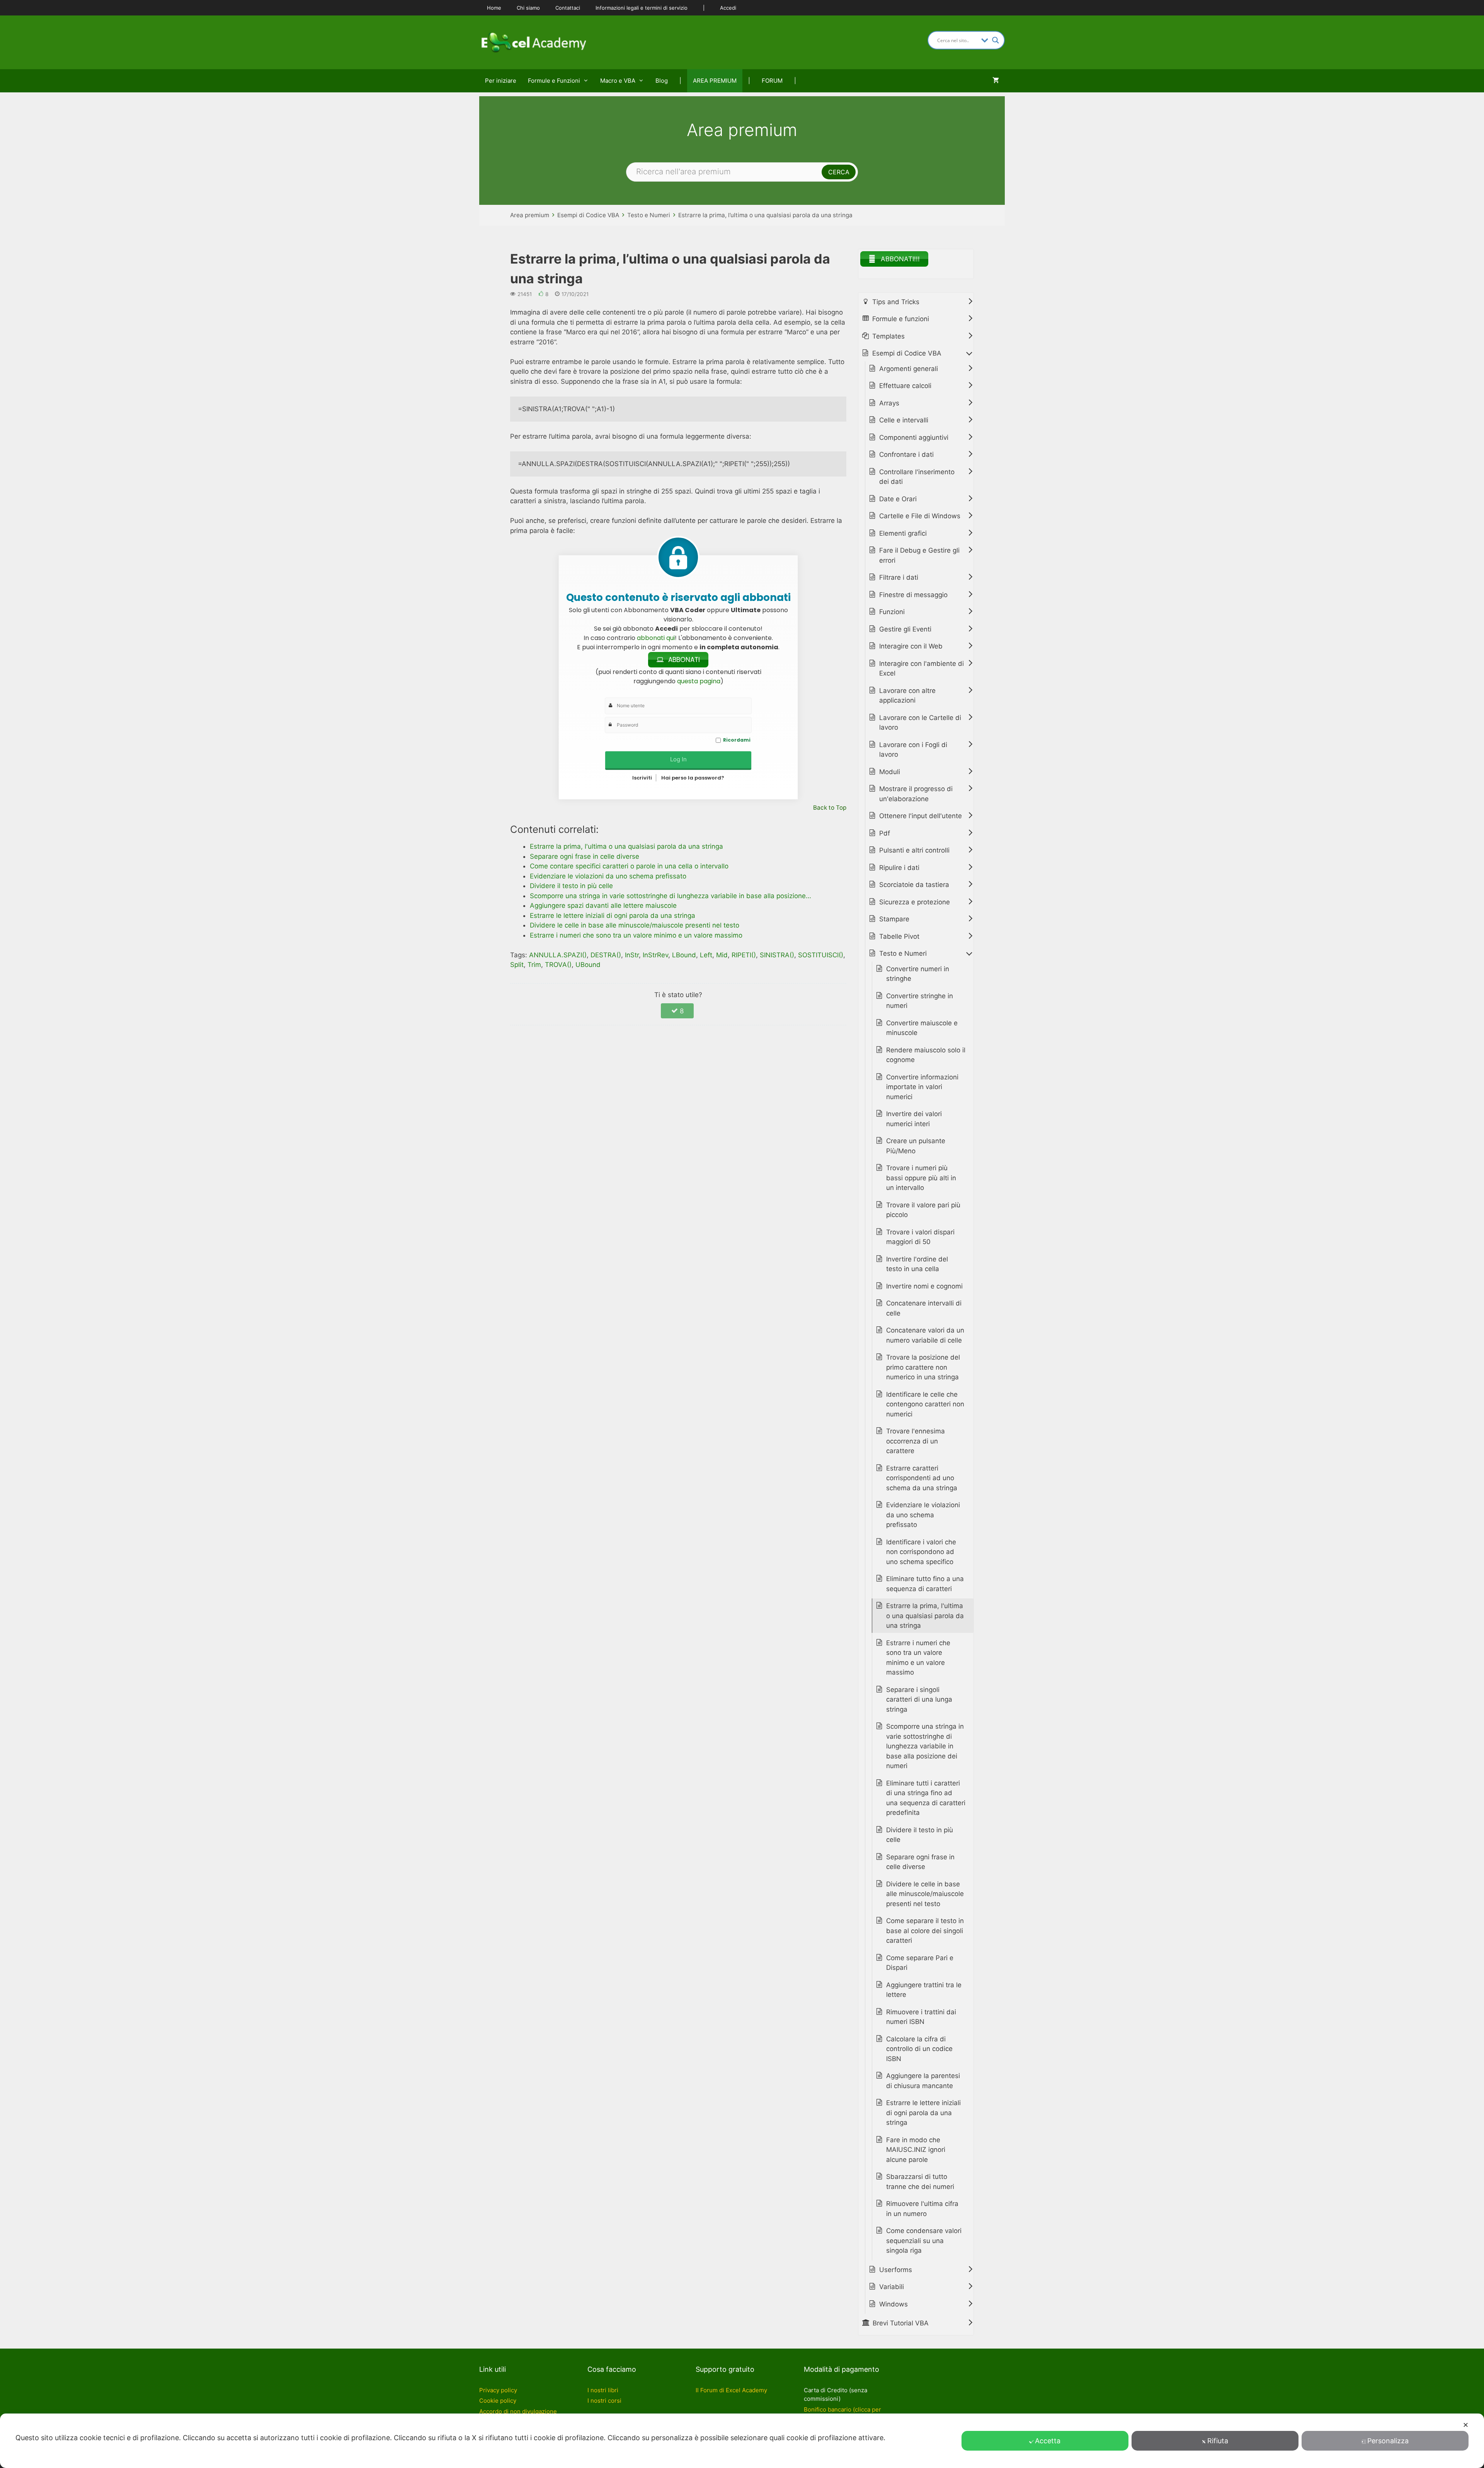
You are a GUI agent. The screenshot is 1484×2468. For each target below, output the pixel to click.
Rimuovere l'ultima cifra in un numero (922, 2209)
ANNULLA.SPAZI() (558, 955)
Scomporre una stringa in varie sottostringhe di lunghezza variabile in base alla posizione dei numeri (925, 1746)
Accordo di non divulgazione (518, 2411)
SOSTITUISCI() (821, 955)
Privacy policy (498, 2390)
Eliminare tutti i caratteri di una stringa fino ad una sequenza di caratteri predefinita (926, 1798)
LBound (684, 955)
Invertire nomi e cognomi (924, 1286)
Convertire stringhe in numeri (920, 1001)
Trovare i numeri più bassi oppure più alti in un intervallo (921, 1178)
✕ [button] (1466, 2425)
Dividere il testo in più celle (920, 1835)
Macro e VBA (618, 81)
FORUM (772, 81)
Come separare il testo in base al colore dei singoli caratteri (925, 1931)
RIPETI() (744, 955)
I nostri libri (603, 2390)
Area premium (530, 215)
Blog (662, 81)
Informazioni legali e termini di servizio (642, 8)
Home (494, 8)
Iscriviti (642, 778)
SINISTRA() (777, 955)
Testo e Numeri (649, 215)
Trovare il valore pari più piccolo (923, 1210)
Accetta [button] (1048, 2441)
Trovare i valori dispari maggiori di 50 (920, 1237)
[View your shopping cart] (996, 81)
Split (517, 965)
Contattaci (568, 8)
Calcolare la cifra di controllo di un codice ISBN (919, 2049)
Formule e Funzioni (554, 81)
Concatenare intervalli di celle (924, 1308)
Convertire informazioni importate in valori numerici (922, 1087)
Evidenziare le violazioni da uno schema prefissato (923, 1515)
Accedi (728, 8)
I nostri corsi (604, 2401)
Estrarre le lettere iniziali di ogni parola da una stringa (923, 2113)
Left (706, 955)
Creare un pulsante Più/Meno (916, 1146)
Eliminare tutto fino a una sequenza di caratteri (925, 1584)
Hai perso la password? (693, 778)
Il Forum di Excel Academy (731, 2390)
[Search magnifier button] (996, 40)
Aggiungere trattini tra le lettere (924, 1990)
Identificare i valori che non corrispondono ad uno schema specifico (921, 1552)
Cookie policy (498, 2401)
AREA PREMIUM (715, 81)
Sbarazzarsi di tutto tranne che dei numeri (920, 2182)
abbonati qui (656, 638)
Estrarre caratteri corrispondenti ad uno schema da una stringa (922, 1478)
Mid (722, 955)
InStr (632, 955)
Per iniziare (501, 81)
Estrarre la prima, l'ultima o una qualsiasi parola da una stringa (925, 1616)
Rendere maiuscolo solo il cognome (926, 1055)
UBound (588, 965)
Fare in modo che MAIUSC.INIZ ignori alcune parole (916, 2150)
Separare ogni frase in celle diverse (920, 1862)
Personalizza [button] (1388, 2441)
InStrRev (655, 955)
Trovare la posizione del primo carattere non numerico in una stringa (923, 1367)
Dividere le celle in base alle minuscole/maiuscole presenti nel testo (925, 1894)
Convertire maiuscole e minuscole (922, 1028)
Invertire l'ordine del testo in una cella (917, 1264)
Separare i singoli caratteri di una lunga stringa (919, 1700)
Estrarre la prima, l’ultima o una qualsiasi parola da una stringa (765, 215)
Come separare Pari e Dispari (920, 1963)
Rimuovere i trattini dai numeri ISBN (921, 2017)
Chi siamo (528, 8)
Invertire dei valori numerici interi (914, 1119)
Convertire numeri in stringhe (918, 974)
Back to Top (830, 808)
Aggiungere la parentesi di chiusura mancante (923, 2081)
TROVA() (558, 965)
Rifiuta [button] (1218, 2441)
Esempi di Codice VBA (588, 215)
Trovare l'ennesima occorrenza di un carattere (916, 1441)
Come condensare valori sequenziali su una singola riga (924, 2241)
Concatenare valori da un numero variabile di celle (925, 1335)
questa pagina (699, 681)
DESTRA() (606, 955)
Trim (534, 965)
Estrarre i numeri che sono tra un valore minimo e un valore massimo (918, 1658)
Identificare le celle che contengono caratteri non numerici (925, 1404)
